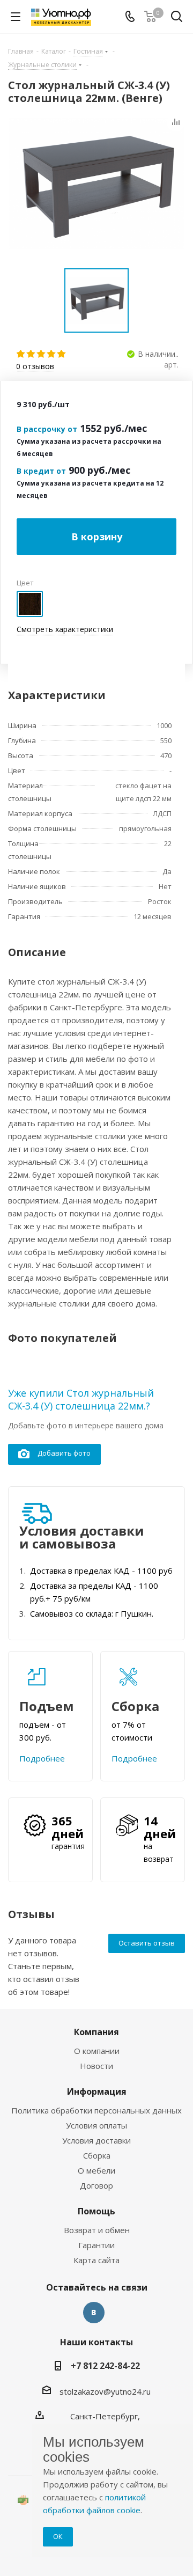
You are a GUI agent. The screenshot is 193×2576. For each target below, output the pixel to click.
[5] (62, 354)
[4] (52, 354)
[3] (42, 354)
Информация (97, 2091)
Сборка (97, 2155)
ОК (58, 2536)
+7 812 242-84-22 (105, 2366)
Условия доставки (96, 2140)
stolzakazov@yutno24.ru (105, 2391)
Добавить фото (64, 1453)
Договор (96, 2185)
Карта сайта (96, 2260)
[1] (21, 354)
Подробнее (42, 1758)
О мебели (96, 2170)
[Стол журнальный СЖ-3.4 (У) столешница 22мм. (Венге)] (96, 184)
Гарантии (96, 2245)
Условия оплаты (96, 2125)
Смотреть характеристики (65, 629)
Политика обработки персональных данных (96, 2110)
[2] (31, 354)
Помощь (96, 2211)
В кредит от (41, 471)
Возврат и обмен (97, 2230)
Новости (96, 2066)
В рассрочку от (47, 429)
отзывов (35, 367)
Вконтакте (94, 2313)
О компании (97, 2051)
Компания (96, 2032)
